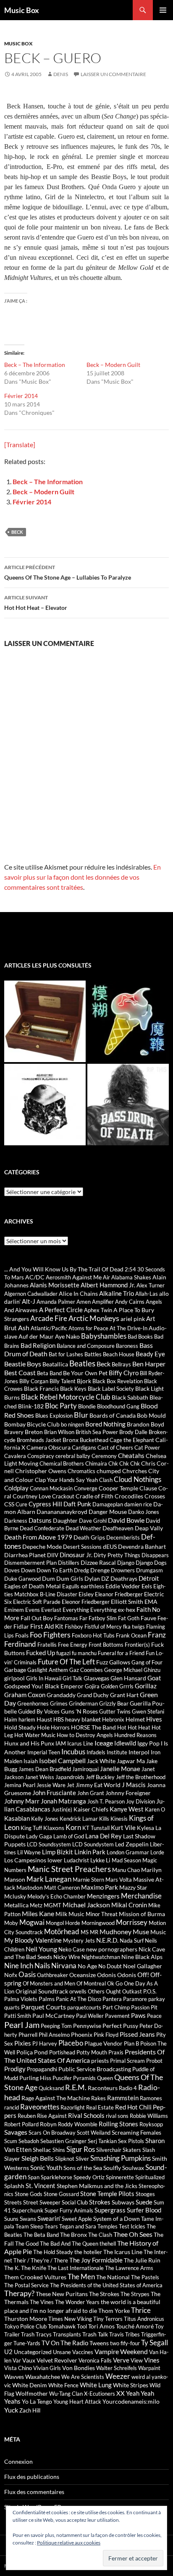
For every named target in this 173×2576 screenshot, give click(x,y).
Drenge (100, 1570)
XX (121, 2393)
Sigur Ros (81, 2149)
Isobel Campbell (62, 1760)
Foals (22, 1635)
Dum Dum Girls (63, 1578)
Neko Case (72, 1949)
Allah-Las (147, 1294)
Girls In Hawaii (44, 1678)
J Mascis (134, 1785)
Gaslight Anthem (48, 1670)
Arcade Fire (49, 1318)
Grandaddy (61, 1695)
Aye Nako (67, 1336)
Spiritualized (150, 2177)
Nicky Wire (67, 1957)
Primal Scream (127, 2061)
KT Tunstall (96, 1828)
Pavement (117, 2016)
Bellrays (121, 1364)
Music (158, 1932)
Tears (51, 2226)
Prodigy (15, 2069)
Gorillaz (146, 1686)
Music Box (22, 10)
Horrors (60, 1727)
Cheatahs (131, 1455)
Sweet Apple (77, 2219)
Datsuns (40, 1520)
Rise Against (52, 2116)
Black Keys (73, 1389)
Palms (47, 1999)
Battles (93, 1354)
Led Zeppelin (132, 1844)
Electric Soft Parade (37, 1602)
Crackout (63, 1496)
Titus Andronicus (144, 2319)
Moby (11, 1923)
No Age (87, 1966)
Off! (143, 1974)
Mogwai (32, 1922)
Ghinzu (152, 1670)
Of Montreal (91, 1983)
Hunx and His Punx (29, 1743)
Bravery (14, 1432)
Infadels (96, 1752)
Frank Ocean (131, 1635)
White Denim (30, 2385)
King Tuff (31, 1828)
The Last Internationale (76, 2268)
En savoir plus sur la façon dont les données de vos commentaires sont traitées (83, 877)
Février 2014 (21, 396)
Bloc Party (61, 1406)
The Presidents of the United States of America (106, 2285)
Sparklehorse (56, 2177)
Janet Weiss (39, 1777)
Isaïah (31, 1761)
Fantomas (66, 1618)
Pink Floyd (106, 2035)
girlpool (14, 1678)
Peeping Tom (56, 2026)
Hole (43, 1727)
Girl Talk (72, 1678)
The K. (12, 2268)
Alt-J (29, 1301)
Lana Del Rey (104, 1836)
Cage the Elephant (132, 1440)
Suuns (11, 2219)
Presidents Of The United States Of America (84, 2056)
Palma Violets (21, 1999)
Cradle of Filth (94, 1496)
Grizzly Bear (114, 1703)
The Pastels (145, 2277)
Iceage (104, 1743)
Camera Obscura (48, 1447)
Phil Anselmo (54, 2035)
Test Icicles (132, 2226)
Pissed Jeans (137, 2034)
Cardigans (84, 1448)
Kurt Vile (123, 1827)
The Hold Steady (53, 2252)
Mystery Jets (79, 1941)
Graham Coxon (25, 1695)
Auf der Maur (36, 1336)
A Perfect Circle (61, 1310)
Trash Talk (95, 2334)
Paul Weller (90, 2016)
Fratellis (47, 1645)
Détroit (149, 1578)
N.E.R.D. (107, 1940)
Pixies (23, 2043)
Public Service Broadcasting (95, 2069)
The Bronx (73, 2235)
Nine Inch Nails (27, 1966)
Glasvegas (96, 1678)
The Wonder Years (77, 2302)
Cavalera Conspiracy (29, 1456)
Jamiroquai (85, 1769)
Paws (138, 2015)
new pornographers (112, 1949)
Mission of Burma (142, 1914)
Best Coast (20, 1372)
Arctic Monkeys (94, 1318)
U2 (8, 2352)
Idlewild (125, 1743)
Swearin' (49, 2218)
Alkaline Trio (117, 1293)
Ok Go (115, 1983)
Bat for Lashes (66, 1354)
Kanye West (127, 1809)
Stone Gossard (61, 2194)
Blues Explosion (54, 1416)
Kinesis (119, 1819)
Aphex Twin (98, 1310)
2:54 (130, 1269)
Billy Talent (63, 1381)
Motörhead (62, 1931)
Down (28, 1570)
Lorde (157, 1852)
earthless (92, 1586)
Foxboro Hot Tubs (93, 1635)
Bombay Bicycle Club (32, 1424)
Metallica (16, 1905)
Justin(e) (62, 1809)
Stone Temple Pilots (107, 2194)
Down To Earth (55, 1570)
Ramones (151, 2098)
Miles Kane (38, 1913)
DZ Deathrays (119, 1578)
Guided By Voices (39, 1711)
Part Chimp (116, 2007)
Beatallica (55, 1364)
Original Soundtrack (42, 1991)
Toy (159, 2326)
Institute (117, 1752)
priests (100, 2061)
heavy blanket (83, 1719)
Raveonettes (40, 2107)
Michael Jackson (86, 1905)
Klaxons (54, 1828)
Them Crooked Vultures (35, 2277)
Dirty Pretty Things (117, 1555)
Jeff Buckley (100, 1777)
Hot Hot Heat (134, 1727)
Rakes (98, 2098)
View (137, 2360)
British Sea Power (97, 1432)
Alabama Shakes (131, 1277)
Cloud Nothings (138, 1479)
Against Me (87, 1277)
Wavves (14, 2377)
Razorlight (73, 2107)
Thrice (141, 2310)
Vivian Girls (47, 2368)
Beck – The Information (35, 365)
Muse (141, 1931)
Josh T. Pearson (106, 1801)
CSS (9, 1504)
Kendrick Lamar (79, 1819)
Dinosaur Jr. (76, 1555)
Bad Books (140, 1337)
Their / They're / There (41, 2260)
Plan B (131, 2043)
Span (34, 2177)
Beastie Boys (23, 1364)
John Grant (91, 1793)
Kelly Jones (45, 1819)
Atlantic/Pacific (49, 1328)
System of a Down (117, 2219)
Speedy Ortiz (89, 2177)
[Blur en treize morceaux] (128, 1021)
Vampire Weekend (121, 2351)
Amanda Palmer (56, 1302)
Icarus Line (80, 1743)
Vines (152, 2360)
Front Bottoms (106, 1645)
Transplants (67, 2334)
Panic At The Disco (79, 1999)
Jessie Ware (51, 1785)
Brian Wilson (59, 1432)
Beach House (119, 1354)
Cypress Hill (45, 1504)
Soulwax (133, 2168)
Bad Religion (38, 1345)
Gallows (120, 1662)
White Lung (96, 2385)
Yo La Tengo (37, 2401)
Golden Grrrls (117, 1686)
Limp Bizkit (58, 1852)
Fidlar (21, 1626)
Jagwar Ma (131, 1761)
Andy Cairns (130, 1302)
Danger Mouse (108, 1512)
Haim (11, 1719)
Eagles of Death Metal (33, 1586)
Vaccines (83, 2352)
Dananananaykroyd (62, 1512)
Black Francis (41, 1388)
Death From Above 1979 (38, 1537)
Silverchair (109, 2150)
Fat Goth (129, 1618)
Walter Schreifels (117, 2368)
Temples (107, 2226)
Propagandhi (42, 2069)
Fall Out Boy (37, 1618)
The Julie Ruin (142, 2260)
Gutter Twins (115, 1711)
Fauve (148, 1618)
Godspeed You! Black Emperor (44, 1686)
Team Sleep (29, 2226)
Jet (71, 1785)
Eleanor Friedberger (119, 1594)
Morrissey (132, 1922)
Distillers (69, 1563)
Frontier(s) (137, 1645)
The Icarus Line (123, 2252)
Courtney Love (32, 1496)
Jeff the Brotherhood (141, 1777)
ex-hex (127, 1610)
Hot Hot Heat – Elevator (36, 603)
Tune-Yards (27, 2343)
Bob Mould (151, 1415)
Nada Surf (132, 1941)
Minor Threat (102, 1914)
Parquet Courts (43, 2007)
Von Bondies (79, 2368)
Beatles (82, 1363)
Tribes (132, 2334)
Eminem (14, 1610)
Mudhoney (115, 1931)
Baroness (127, 1346)
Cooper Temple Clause (128, 1488)
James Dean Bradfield (45, 1769)
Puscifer (62, 2078)
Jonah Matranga (63, 1801)
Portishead (62, 2052)
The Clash (100, 2235)
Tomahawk (62, 2326)
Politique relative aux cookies (69, 2543)
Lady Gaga (39, 1836)
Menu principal (163, 10)
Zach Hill (30, 2410)
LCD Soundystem (93, 1844)
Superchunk (28, 2210)
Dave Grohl (93, 1521)
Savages (16, 2132)
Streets (13, 2202)
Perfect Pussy (120, 2026)
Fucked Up (41, 1653)
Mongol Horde (63, 1923)
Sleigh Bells (38, 2158)
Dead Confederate (42, 1528)
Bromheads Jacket (39, 1440)
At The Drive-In (128, 1328)
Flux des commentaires (34, 2492)
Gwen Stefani (148, 1711)
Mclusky (15, 1896)
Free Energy (73, 1645)
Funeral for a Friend (121, 1653)
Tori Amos (101, 2326)
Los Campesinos (25, 1860)
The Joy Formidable (96, 2260)
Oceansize (83, 1975)
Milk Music (70, 1914)
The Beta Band (41, 2235)
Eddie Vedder (123, 1586)
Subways (123, 2202)
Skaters (132, 2150)
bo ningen (72, 1424)
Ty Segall (155, 2343)
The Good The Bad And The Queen (57, 2244)
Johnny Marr (22, 1801)
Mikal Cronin (129, 1905)
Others (96, 1991)
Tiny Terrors (108, 2319)
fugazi (63, 1653)
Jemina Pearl (20, 1785)
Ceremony (104, 1456)
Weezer (118, 2376)
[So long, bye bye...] (45, 1021)
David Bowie (126, 1520)
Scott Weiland (94, 2133)
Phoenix (82, 2034)
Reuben (27, 2116)
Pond (41, 2052)
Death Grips (89, 1537)
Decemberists (123, 1537)
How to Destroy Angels (85, 1735)
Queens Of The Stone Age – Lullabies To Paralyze (68, 572)
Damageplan (108, 1504)
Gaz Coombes (86, 1670)
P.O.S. (150, 1991)
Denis (61, 74)
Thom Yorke (114, 2311)
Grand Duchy (93, 1695)
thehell (108, 2244)
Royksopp (151, 2124)
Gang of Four (147, 1662)
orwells (78, 1991)
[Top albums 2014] (45, 1105)
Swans (28, 2219)
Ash (24, 1328)
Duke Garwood (22, 1579)
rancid (12, 2107)
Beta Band (49, 1373)
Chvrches (135, 1471)
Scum (11, 2141)
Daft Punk (77, 1504)
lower (55, 1860)
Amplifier (103, 1302)
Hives (154, 1719)
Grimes (59, 1703)
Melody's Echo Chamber (56, 1896)
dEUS (110, 1546)
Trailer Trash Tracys (28, 2334)
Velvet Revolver (57, 2360)
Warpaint (149, 2368)
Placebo (71, 2043)
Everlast (51, 1610)
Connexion (18, 2461)
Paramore (135, 1999)
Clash (106, 1480)
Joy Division (140, 1801)
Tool (82, 2326)
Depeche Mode (42, 1546)
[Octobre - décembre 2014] (128, 1105)
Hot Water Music (35, 1735)
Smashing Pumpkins (121, 2158)
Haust (44, 1719)
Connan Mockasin (51, 1488)
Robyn (48, 2124)
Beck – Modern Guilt (113, 365)
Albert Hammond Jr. (108, 1285)
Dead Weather (83, 1528)
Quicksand (51, 2088)
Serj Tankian (102, 2141)
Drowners (123, 1570)
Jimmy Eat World (98, 1785)
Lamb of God (69, 1836)
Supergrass (110, 2210)
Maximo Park (100, 1887)
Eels (147, 1586)
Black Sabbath (130, 1397)
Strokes (100, 2202)
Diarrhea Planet (25, 1555)
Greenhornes (33, 1703)
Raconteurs (103, 2088)
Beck (17, 532)
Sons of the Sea (83, 2168)
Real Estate (100, 2107)
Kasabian (17, 1818)
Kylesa (145, 1828)
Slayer (12, 2158)
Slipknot (65, 2159)
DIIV (53, 1555)
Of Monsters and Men (49, 1983)
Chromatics (81, 1471)
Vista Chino (18, 2368)
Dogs (160, 1563)
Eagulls (71, 1586)
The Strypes (135, 2294)
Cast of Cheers (115, 1448)
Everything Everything (90, 1610)
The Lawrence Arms (129, 2268)
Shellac (42, 2150)
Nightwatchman (101, 1957)
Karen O (155, 1809)
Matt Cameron (62, 1888)
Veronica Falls (95, 2360)
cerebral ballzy (73, 1456)
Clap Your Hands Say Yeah (66, 1480)
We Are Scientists (83, 2377)
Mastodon (30, 1887)
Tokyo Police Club (25, 2326)
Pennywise (87, 2026)
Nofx (11, 1975)
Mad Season (126, 1860)
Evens (33, 1610)
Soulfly (112, 2168)
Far (83, 1618)
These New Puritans (62, 2294)
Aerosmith (58, 1277)
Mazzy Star (133, 1887)
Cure (21, 1504)
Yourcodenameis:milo (131, 2401)
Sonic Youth (46, 2167)
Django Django (135, 1563)
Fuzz (102, 1662)
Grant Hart (124, 1695)
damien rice (138, 1504)
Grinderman (83, 1703)
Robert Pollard (21, 2124)
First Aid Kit (47, 1626)
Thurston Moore (26, 2319)
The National (113, 2277)
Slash (149, 2150)
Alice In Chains (78, 1293)
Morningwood (98, 1923)
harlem (27, 1719)
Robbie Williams (149, 2116)
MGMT (52, 1905)
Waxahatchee (43, 2377)
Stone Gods (29, 2194)
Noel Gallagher (143, 1966)
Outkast (132, 1991)
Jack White (101, 1761)
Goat (154, 1678)
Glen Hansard (128, 1678)
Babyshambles (104, 1336)
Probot (154, 2061)
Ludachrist (76, 1860)
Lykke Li (100, 1860)
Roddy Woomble (78, 2124)
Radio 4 (128, 2088)
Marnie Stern (88, 1880)
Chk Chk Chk (124, 1463)
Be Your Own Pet (85, 1373)
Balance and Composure (86, 1346)
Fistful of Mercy (103, 1627)
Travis (117, 2334)
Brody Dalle (133, 1432)
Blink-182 (31, 1406)
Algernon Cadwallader (31, 1294)
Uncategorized (33, 2352)
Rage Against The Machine (56, 2098)
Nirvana (64, 1966)
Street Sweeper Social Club (55, 2202)
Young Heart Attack (77, 2402)
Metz (36, 1905)
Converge (86, 1488)
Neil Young (41, 1949)
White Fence (63, 2385)
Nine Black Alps (142, 1957)
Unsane (62, 2352)
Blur (81, 1415)
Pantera (112, 1999)
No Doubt (110, 1966)
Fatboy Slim (103, 1618)
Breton (34, 1432)
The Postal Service (26, 2285)
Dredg (81, 1570)
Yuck (11, 2410)
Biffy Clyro (124, 1373)
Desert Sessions (82, 1547)
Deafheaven (118, 1528)
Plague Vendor (104, 2043)
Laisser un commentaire (113, 74)
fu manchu (84, 1653)
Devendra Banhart (142, 1546)
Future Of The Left (66, 1662)
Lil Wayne (29, 1852)
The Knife (34, 2268)
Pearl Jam (22, 2025)
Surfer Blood (144, 2210)
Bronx (71, 1440)
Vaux (29, 2360)
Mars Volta (119, 1880)
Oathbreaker (52, 1975)
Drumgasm (149, 1570)
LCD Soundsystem (49, 1844)
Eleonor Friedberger (86, 1602)
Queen (105, 2078)
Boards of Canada (113, 1415)
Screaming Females (136, 2132)
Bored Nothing (105, 1424)
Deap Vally (149, 1528)
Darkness (16, 1521)
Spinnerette (120, 2177)
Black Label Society (111, 1389)
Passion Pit (144, 2007)
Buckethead (94, 1440)
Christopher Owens (41, 1471)
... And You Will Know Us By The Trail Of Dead (64, 1269)
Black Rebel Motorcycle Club (66, 1397)
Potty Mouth (92, 2052)
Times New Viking (70, 2319)
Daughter (65, 1520)
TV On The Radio (65, 2343)
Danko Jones (144, 1512)
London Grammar (128, 1852)
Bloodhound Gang (118, 1406)
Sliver (82, 2159)
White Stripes (131, 2385)
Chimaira (96, 1463)
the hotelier (88, 2252)
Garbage (15, 1670)
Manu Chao (126, 1870)
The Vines (42, 2302)
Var (17, 2360)
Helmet (135, 1719)
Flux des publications (32, 2477)
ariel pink (133, 1319)
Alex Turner (151, 1285)
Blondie (87, 1406)
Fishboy (74, 1627)
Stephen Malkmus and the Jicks (97, 2186)
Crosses (155, 1496)
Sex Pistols (131, 2141)
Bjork (84, 1381)
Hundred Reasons (135, 1735)
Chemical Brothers (62, 1463)
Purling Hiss (35, 2078)
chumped (109, 1471)
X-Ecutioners (100, 2394)
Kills (104, 1819)
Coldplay (16, 1488)
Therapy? (19, 2293)
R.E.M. (76, 2087)
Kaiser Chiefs (91, 1809)
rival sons (117, 2116)
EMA (151, 1602)
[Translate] (20, 444)
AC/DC (35, 1277)
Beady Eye (150, 1354)
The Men (81, 2277)
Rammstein (123, 2098)
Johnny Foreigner (128, 1793)
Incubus (73, 1752)
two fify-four (125, 2343)
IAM (61, 1743)
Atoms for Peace (88, 1328)
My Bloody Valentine (33, 1940)
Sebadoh (29, 2141)
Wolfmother (32, 2393)
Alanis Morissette (55, 1285)
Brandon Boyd (145, 1424)
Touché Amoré (135, 2326)
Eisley (86, 1594)
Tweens (99, 2343)
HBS (59, 1719)
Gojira (92, 1686)
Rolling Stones (118, 2124)
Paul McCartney (54, 2016)
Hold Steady (20, 1727)
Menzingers (103, 1896)
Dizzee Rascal (98, 1562)
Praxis (116, 2052)
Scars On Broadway (52, 2133)
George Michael (123, 1670)
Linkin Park (90, 1852)
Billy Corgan (34, 1381)
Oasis (27, 1975)
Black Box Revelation (118, 1381)
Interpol (139, 1752)
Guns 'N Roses (79, 1711)
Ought (113, 1991)
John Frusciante (54, 1793)
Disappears (155, 1555)
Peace (154, 2016)
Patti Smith (18, 2016)
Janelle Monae (120, 1769)
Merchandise (141, 1896)
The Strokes (104, 2294)
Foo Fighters (50, 1635)
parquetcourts (84, 2007)
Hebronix (113, 1719)
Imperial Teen (44, 1752)
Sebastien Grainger (63, 2141)
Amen (84, 1302)
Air (106, 1277)
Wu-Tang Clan (66, 2394)
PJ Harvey (45, 2043)
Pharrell (28, 2035)
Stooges (145, 2194)
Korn (73, 1827)
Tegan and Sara (78, 2226)
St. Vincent (41, 2186)
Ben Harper (149, 1364)
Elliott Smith (127, 1602)
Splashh (14, 2186)
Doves (12, 1570)
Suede (144, 2202)
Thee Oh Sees (133, 2234)
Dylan (92, 1578)
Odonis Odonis (117, 1975)
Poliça (25, 2052)
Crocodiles (129, 1496)
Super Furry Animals (69, 2210)
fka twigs (134, 1627)
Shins (59, 2150)
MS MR (89, 1932)
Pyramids (84, 2078)
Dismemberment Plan (30, 1563)
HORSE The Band (93, 1727)
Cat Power (147, 1448)
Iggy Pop (148, 1743)
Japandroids (70, 1777)
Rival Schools (86, 2115)
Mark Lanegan (49, 1879)
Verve (121, 2360)
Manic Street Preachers (69, 1869)
